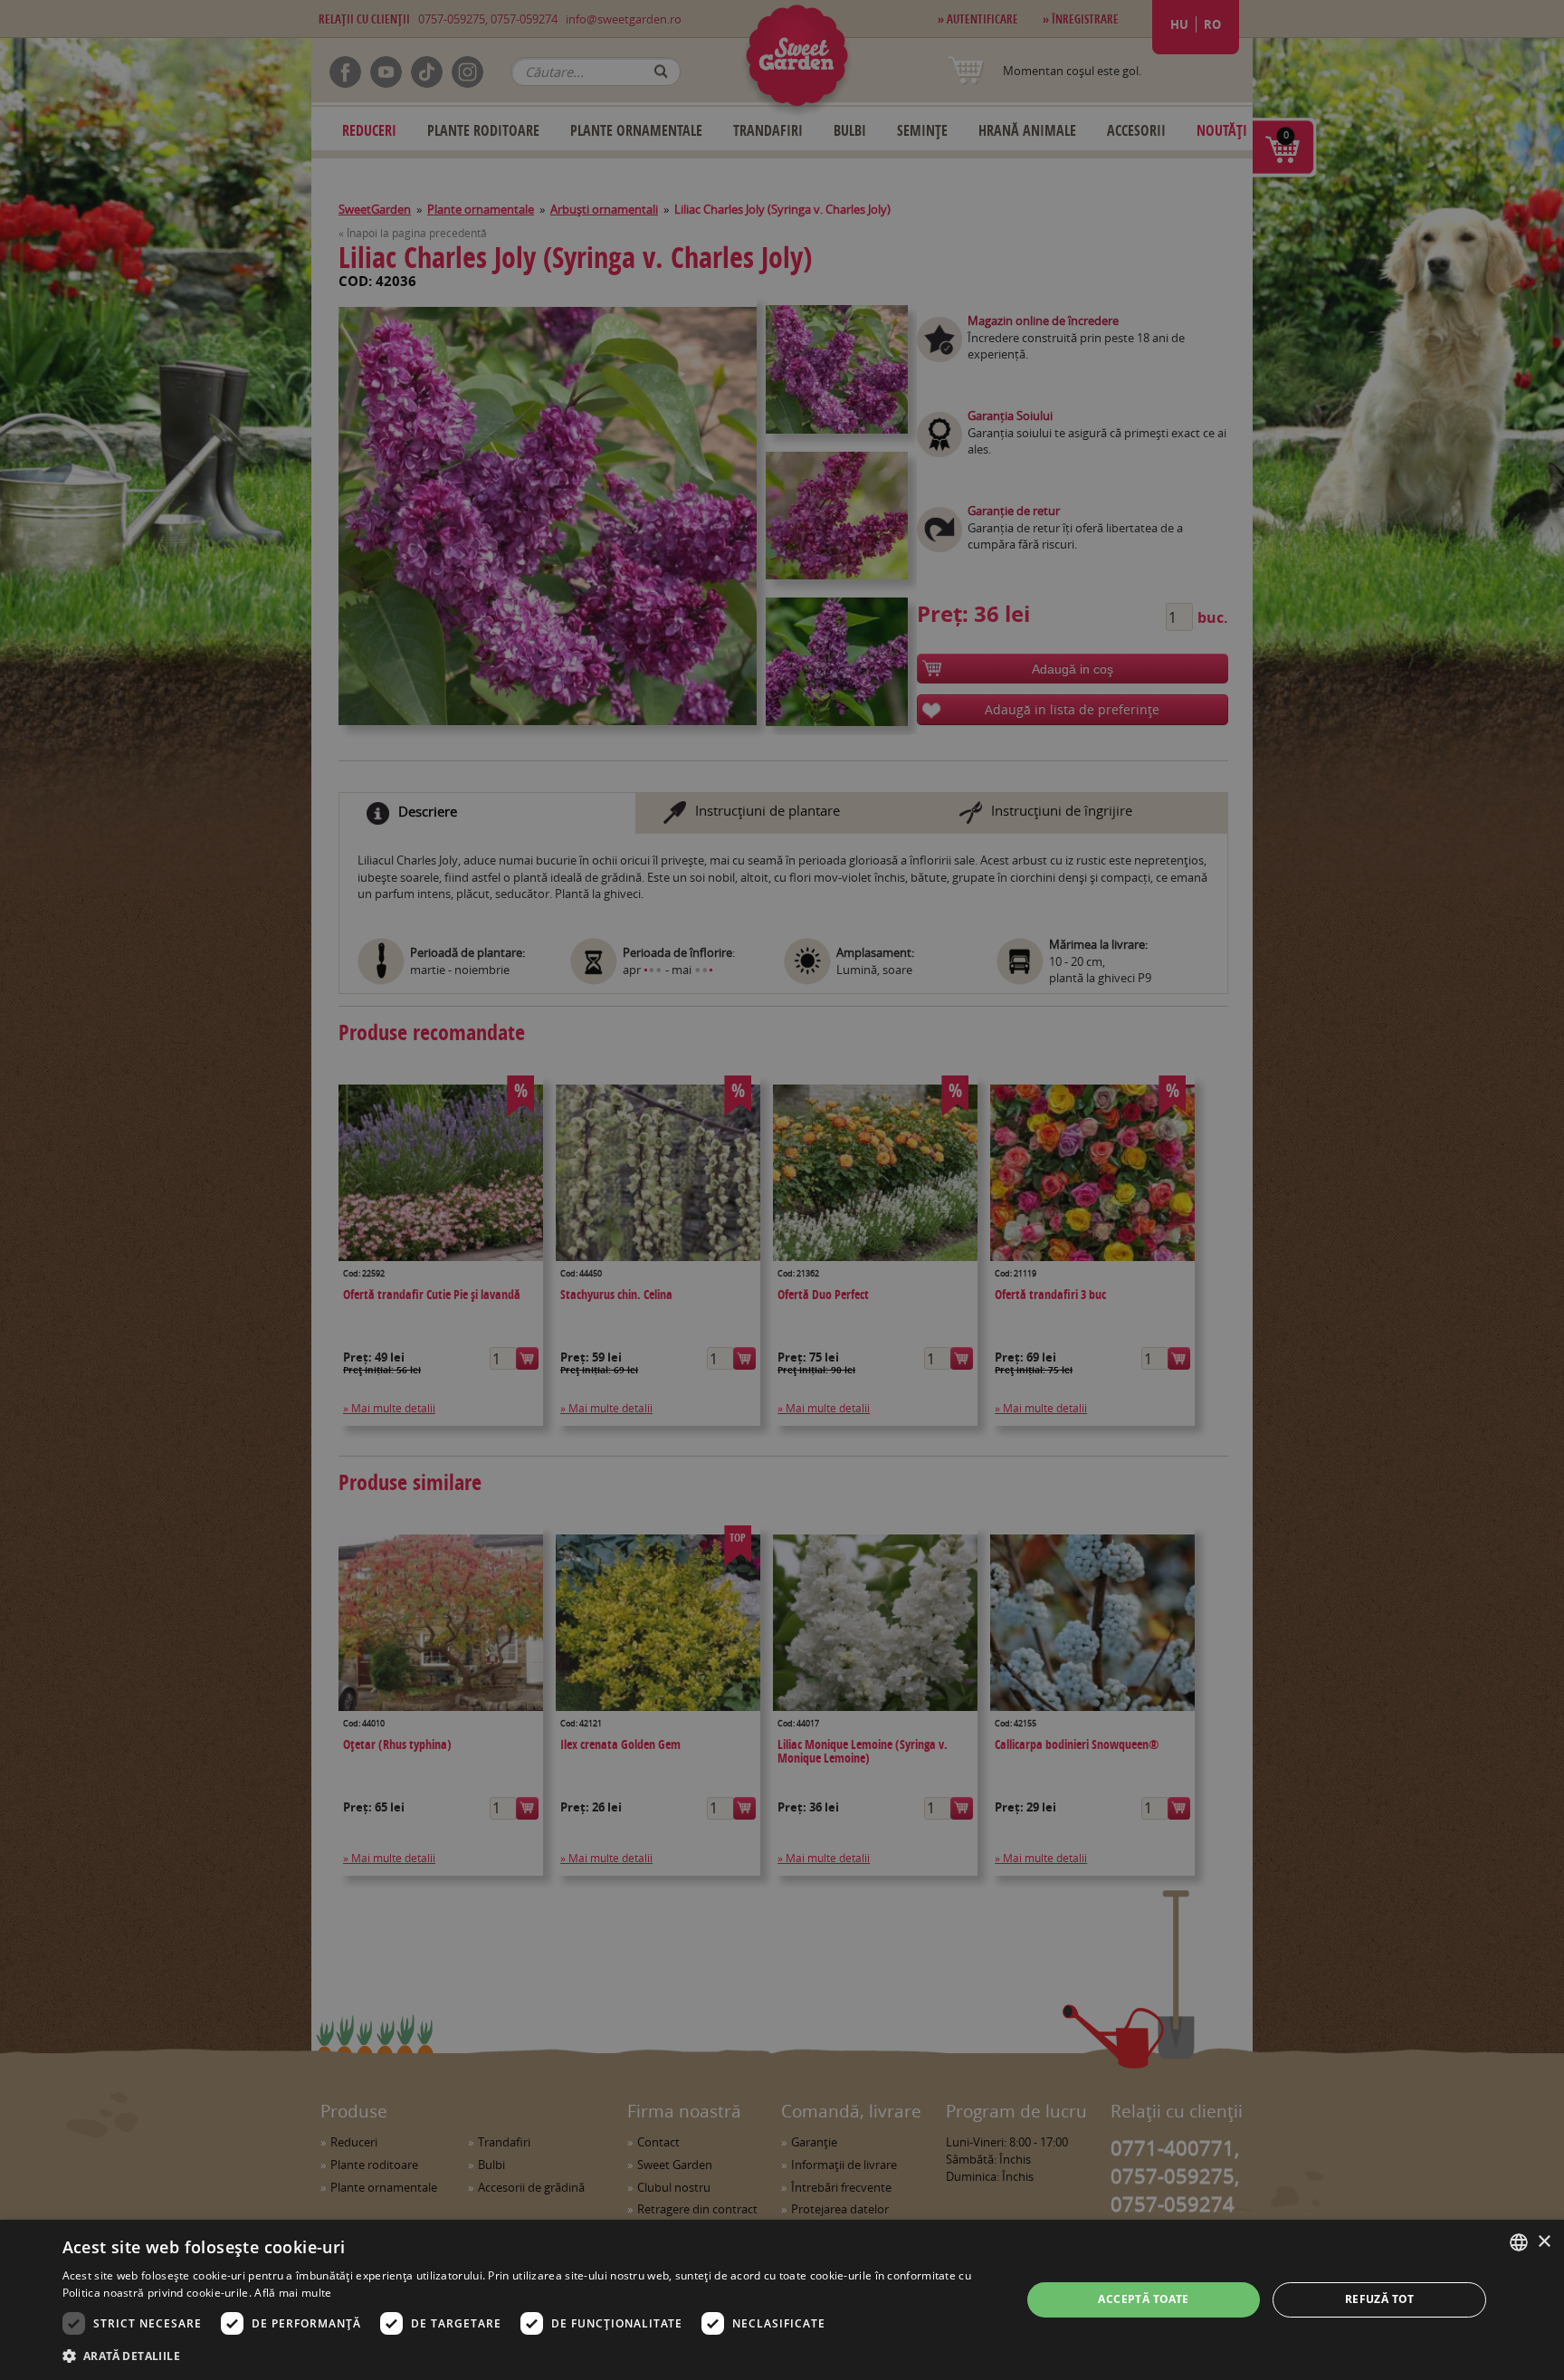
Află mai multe (293, 2293)
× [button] (1544, 2242)
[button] (528, 2356)
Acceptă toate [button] (1143, 2299)
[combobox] (1519, 2242)
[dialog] (782, 2300)
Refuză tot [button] (1380, 2299)
